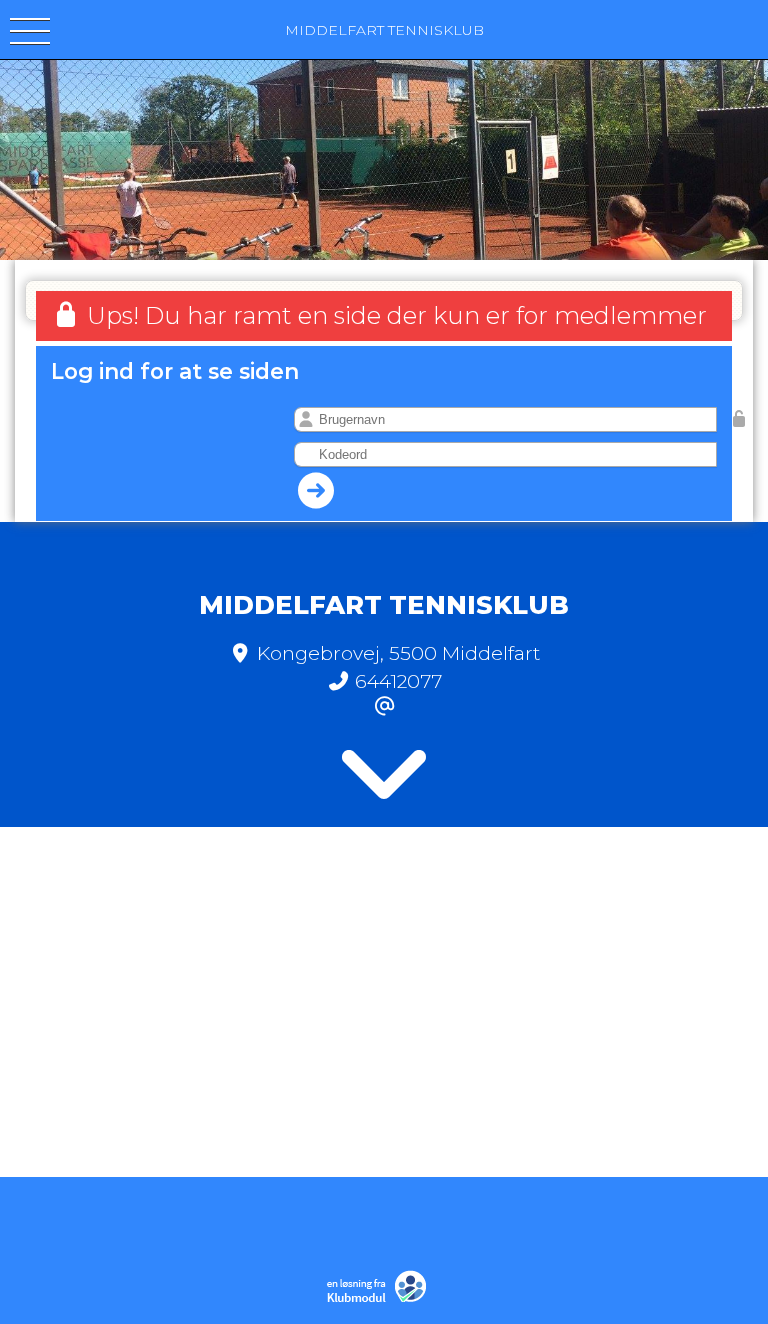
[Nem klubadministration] (381, 1300)
